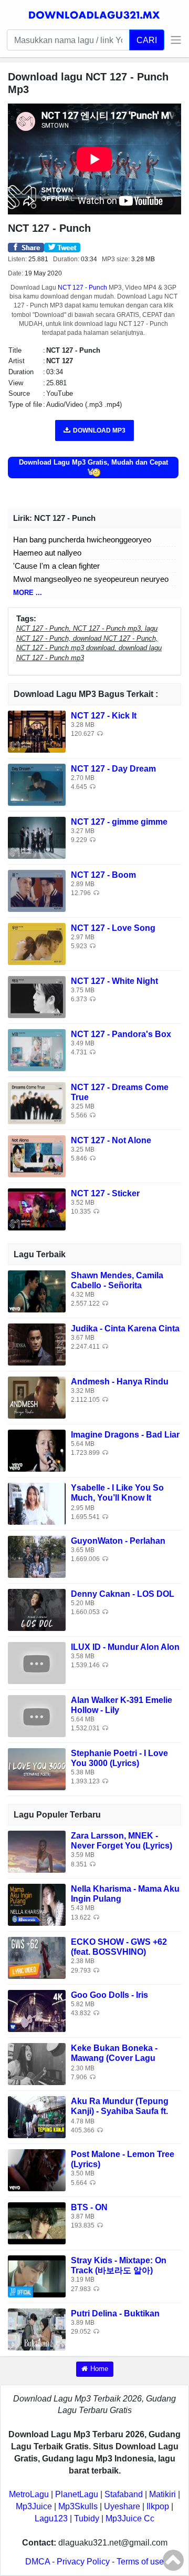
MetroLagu (29, 2494)
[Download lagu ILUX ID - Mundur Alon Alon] (37, 1662)
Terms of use (140, 2562)
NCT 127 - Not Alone (111, 1140)
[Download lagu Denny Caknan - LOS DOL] (37, 1609)
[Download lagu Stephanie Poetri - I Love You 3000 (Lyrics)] (37, 1768)
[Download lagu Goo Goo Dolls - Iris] (37, 2010)
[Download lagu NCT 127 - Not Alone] (37, 1156)
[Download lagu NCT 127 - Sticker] (37, 1209)
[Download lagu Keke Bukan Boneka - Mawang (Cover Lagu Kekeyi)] (37, 2063)
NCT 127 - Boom (103, 875)
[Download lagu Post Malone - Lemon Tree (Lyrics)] (37, 2169)
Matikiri (162, 2494)
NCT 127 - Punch (82, 288)
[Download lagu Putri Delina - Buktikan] (37, 2329)
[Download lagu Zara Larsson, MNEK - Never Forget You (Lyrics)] (37, 1851)
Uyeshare (122, 2506)
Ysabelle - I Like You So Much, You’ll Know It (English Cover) (117, 1498)
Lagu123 (51, 2518)
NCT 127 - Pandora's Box (121, 1034)
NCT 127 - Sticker (105, 1193)
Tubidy (87, 2518)
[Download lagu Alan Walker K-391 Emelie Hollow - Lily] (37, 1715)
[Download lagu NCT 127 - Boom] (37, 890)
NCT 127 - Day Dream (113, 769)
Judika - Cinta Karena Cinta (125, 1328)
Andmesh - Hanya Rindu (120, 1382)
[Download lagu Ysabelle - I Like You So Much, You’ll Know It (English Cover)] (37, 1503)
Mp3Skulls (78, 2506)
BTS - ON (89, 2207)
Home (99, 2369)
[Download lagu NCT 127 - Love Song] (37, 943)
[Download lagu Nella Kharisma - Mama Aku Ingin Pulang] (37, 1904)
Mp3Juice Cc (130, 2518)
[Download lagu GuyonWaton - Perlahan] (37, 1556)
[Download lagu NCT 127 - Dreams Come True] (37, 1102)
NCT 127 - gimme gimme (119, 822)
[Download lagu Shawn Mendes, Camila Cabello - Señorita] (37, 1291)
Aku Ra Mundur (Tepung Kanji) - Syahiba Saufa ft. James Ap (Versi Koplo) (120, 2111)
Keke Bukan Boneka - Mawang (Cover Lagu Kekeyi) (114, 2058)
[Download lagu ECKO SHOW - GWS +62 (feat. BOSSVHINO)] (37, 1957)
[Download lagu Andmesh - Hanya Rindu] (37, 1397)
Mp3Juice (34, 2506)
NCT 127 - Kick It (104, 716)
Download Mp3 (99, 430)
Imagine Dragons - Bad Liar (125, 1435)
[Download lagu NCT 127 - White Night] (37, 996)
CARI (147, 40)
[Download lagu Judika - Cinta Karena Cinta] (37, 1344)
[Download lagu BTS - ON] (37, 2223)
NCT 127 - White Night (114, 981)
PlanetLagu (77, 2494)
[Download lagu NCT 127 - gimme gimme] (37, 837)
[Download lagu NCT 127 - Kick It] (37, 731)
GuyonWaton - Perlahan (118, 1541)
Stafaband (124, 2494)
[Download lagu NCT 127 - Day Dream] (37, 784)
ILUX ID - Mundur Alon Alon (125, 1647)
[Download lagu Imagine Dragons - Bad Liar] (37, 1450)
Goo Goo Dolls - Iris (109, 1995)
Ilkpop (158, 2506)
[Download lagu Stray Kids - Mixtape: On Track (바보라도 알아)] (37, 2276)
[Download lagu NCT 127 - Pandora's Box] (37, 1049)
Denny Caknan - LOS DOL (123, 1594)
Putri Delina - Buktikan (115, 2313)
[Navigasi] (173, 40)
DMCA (38, 2562)
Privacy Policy (83, 2562)
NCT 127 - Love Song (113, 928)
